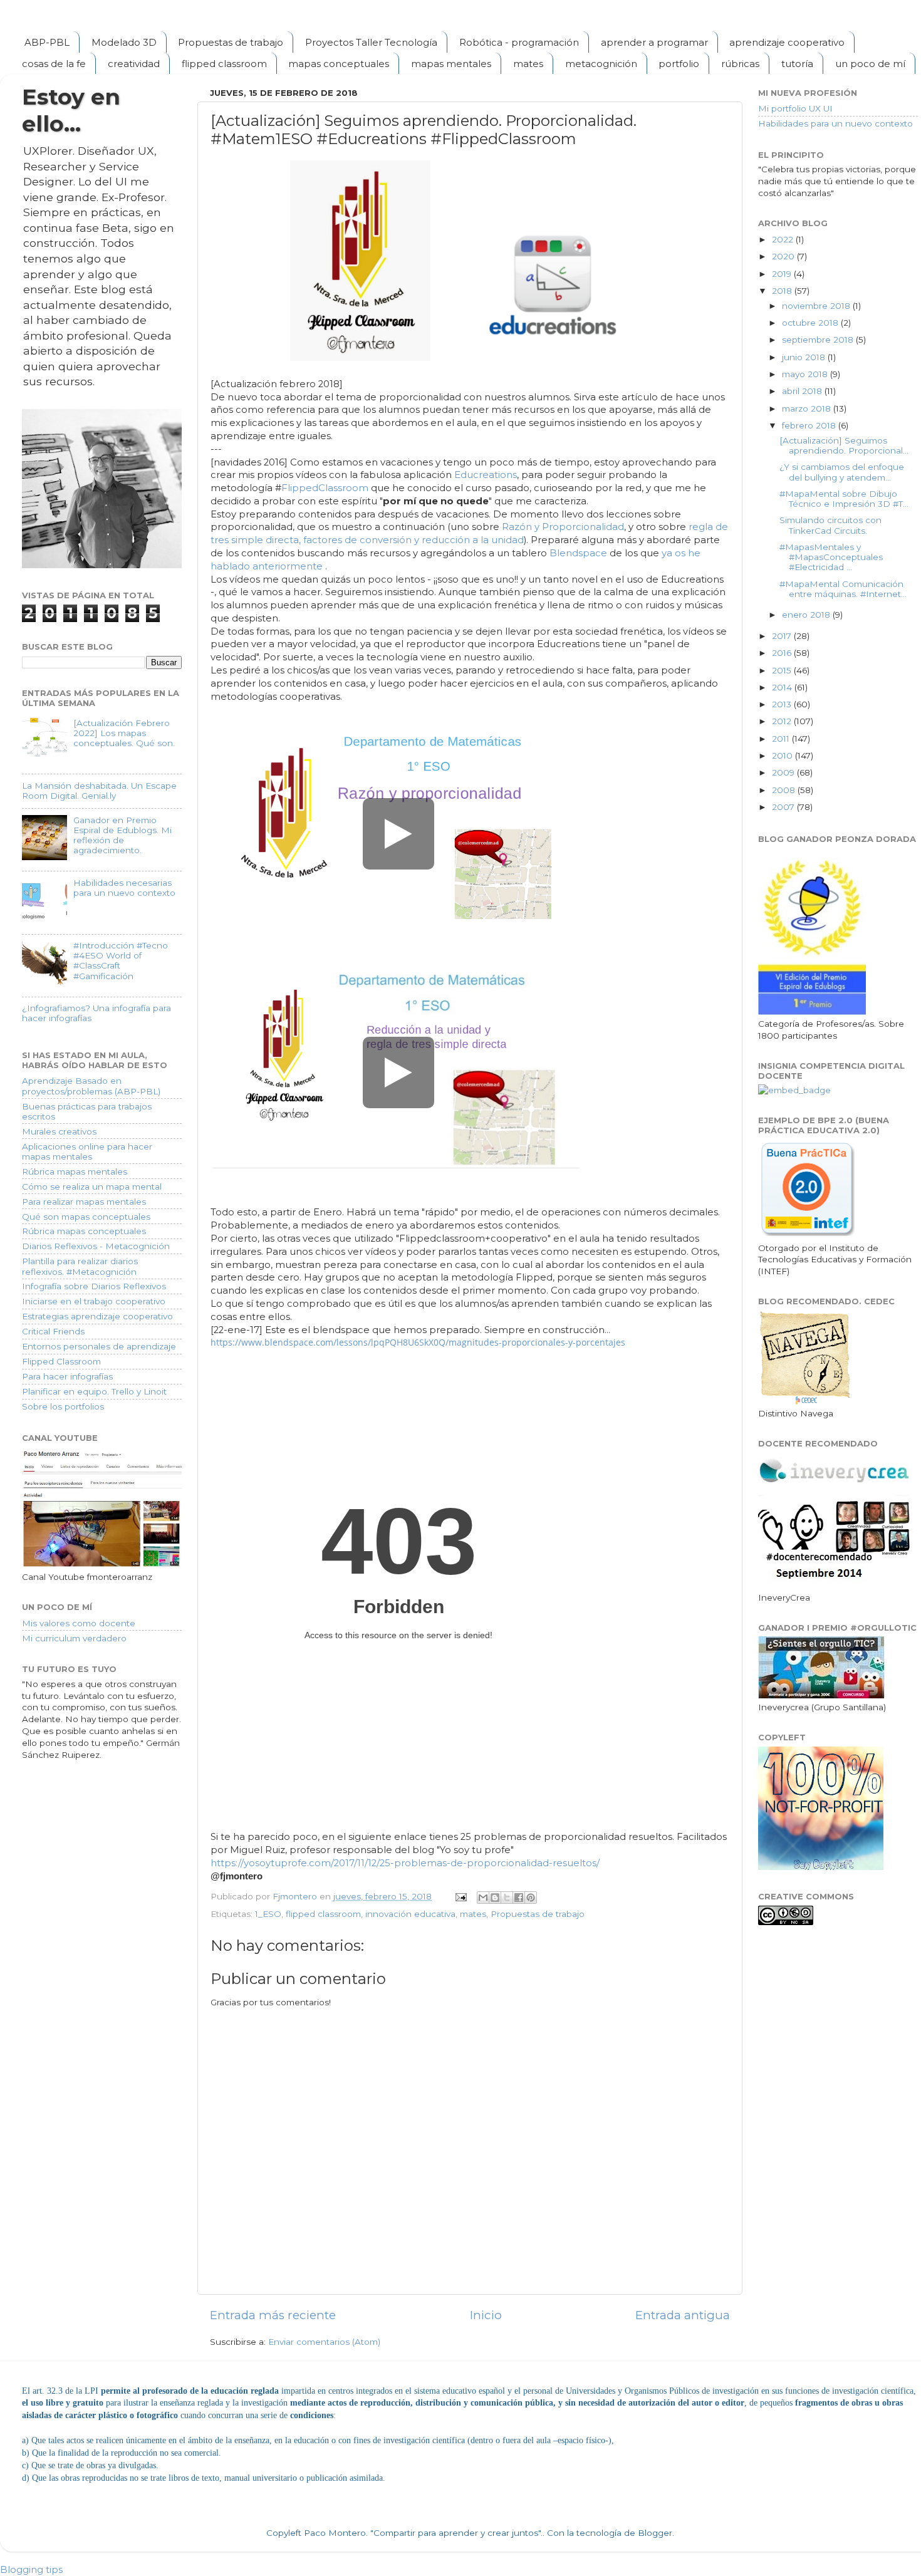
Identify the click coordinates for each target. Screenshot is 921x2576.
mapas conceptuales (339, 64)
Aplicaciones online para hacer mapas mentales (87, 1151)
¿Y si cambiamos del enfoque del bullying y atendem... (842, 472)
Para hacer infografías (67, 1376)
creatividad (134, 64)
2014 (783, 687)
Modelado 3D (124, 42)
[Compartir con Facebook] (519, 1898)
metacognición (601, 64)
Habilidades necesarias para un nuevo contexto (124, 888)
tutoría (797, 64)
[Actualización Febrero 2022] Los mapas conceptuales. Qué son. (124, 733)
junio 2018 (805, 357)
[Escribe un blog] (495, 1898)
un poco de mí (870, 64)
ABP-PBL (47, 42)
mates (528, 64)
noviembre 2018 (817, 306)
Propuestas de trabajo (231, 42)
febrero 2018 (810, 425)
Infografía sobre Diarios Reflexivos (94, 1286)
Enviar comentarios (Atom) (324, 2342)
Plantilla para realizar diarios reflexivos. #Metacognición (80, 1266)
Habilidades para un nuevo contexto (835, 123)
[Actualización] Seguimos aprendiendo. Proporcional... (844, 445)
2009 (784, 772)
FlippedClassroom (325, 488)
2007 (784, 807)
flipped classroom (224, 64)
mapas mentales (451, 64)
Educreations (486, 475)
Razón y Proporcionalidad (563, 527)
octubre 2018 (811, 323)
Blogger (655, 2533)
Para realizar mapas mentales (84, 1202)
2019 (783, 274)
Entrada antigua (683, 2315)
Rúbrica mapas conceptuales (84, 1231)
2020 (784, 256)
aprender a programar (654, 42)
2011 (782, 739)
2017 (783, 636)
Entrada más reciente (273, 2315)
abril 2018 (803, 391)
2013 (783, 704)
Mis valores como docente (79, 1623)
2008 (785, 790)
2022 (784, 239)
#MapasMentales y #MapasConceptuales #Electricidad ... (831, 557)
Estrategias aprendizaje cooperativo (97, 1316)
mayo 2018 (806, 374)
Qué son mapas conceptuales (86, 1217)
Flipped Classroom (61, 1361)
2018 (783, 291)
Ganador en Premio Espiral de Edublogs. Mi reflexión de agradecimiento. (122, 835)
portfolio (679, 64)
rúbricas (740, 64)
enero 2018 (807, 615)
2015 (783, 670)
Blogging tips (31, 2569)
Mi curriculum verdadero (74, 1638)
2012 (783, 721)
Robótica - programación (519, 42)
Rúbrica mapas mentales (75, 1171)
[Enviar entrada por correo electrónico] (460, 1896)
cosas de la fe (54, 64)
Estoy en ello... (71, 110)
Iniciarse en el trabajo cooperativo (94, 1301)
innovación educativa (410, 1914)
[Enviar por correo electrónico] (483, 1898)
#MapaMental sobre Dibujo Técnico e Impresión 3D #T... (844, 499)
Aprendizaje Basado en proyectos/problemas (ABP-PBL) (91, 1086)
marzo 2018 (808, 408)
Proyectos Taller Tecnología (371, 42)
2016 (783, 653)
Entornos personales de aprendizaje (99, 1346)
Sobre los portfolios (63, 1406)
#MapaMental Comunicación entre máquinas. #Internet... (843, 589)
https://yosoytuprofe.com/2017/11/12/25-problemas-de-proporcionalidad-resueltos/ (405, 1863)
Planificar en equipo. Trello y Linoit (94, 1391)
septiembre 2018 (819, 340)
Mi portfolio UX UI (795, 108)
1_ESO (268, 1914)
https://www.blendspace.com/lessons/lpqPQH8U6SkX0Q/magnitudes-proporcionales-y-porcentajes (418, 1342)
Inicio (486, 2315)
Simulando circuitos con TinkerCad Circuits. (830, 525)
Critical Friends (53, 1331)
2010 (783, 756)
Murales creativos (59, 1131)
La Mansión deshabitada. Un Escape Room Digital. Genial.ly (99, 791)
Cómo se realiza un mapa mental (92, 1187)
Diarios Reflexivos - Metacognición (96, 1246)
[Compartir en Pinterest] (531, 1898)
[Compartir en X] (507, 1898)
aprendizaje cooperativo (787, 42)
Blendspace (580, 553)
